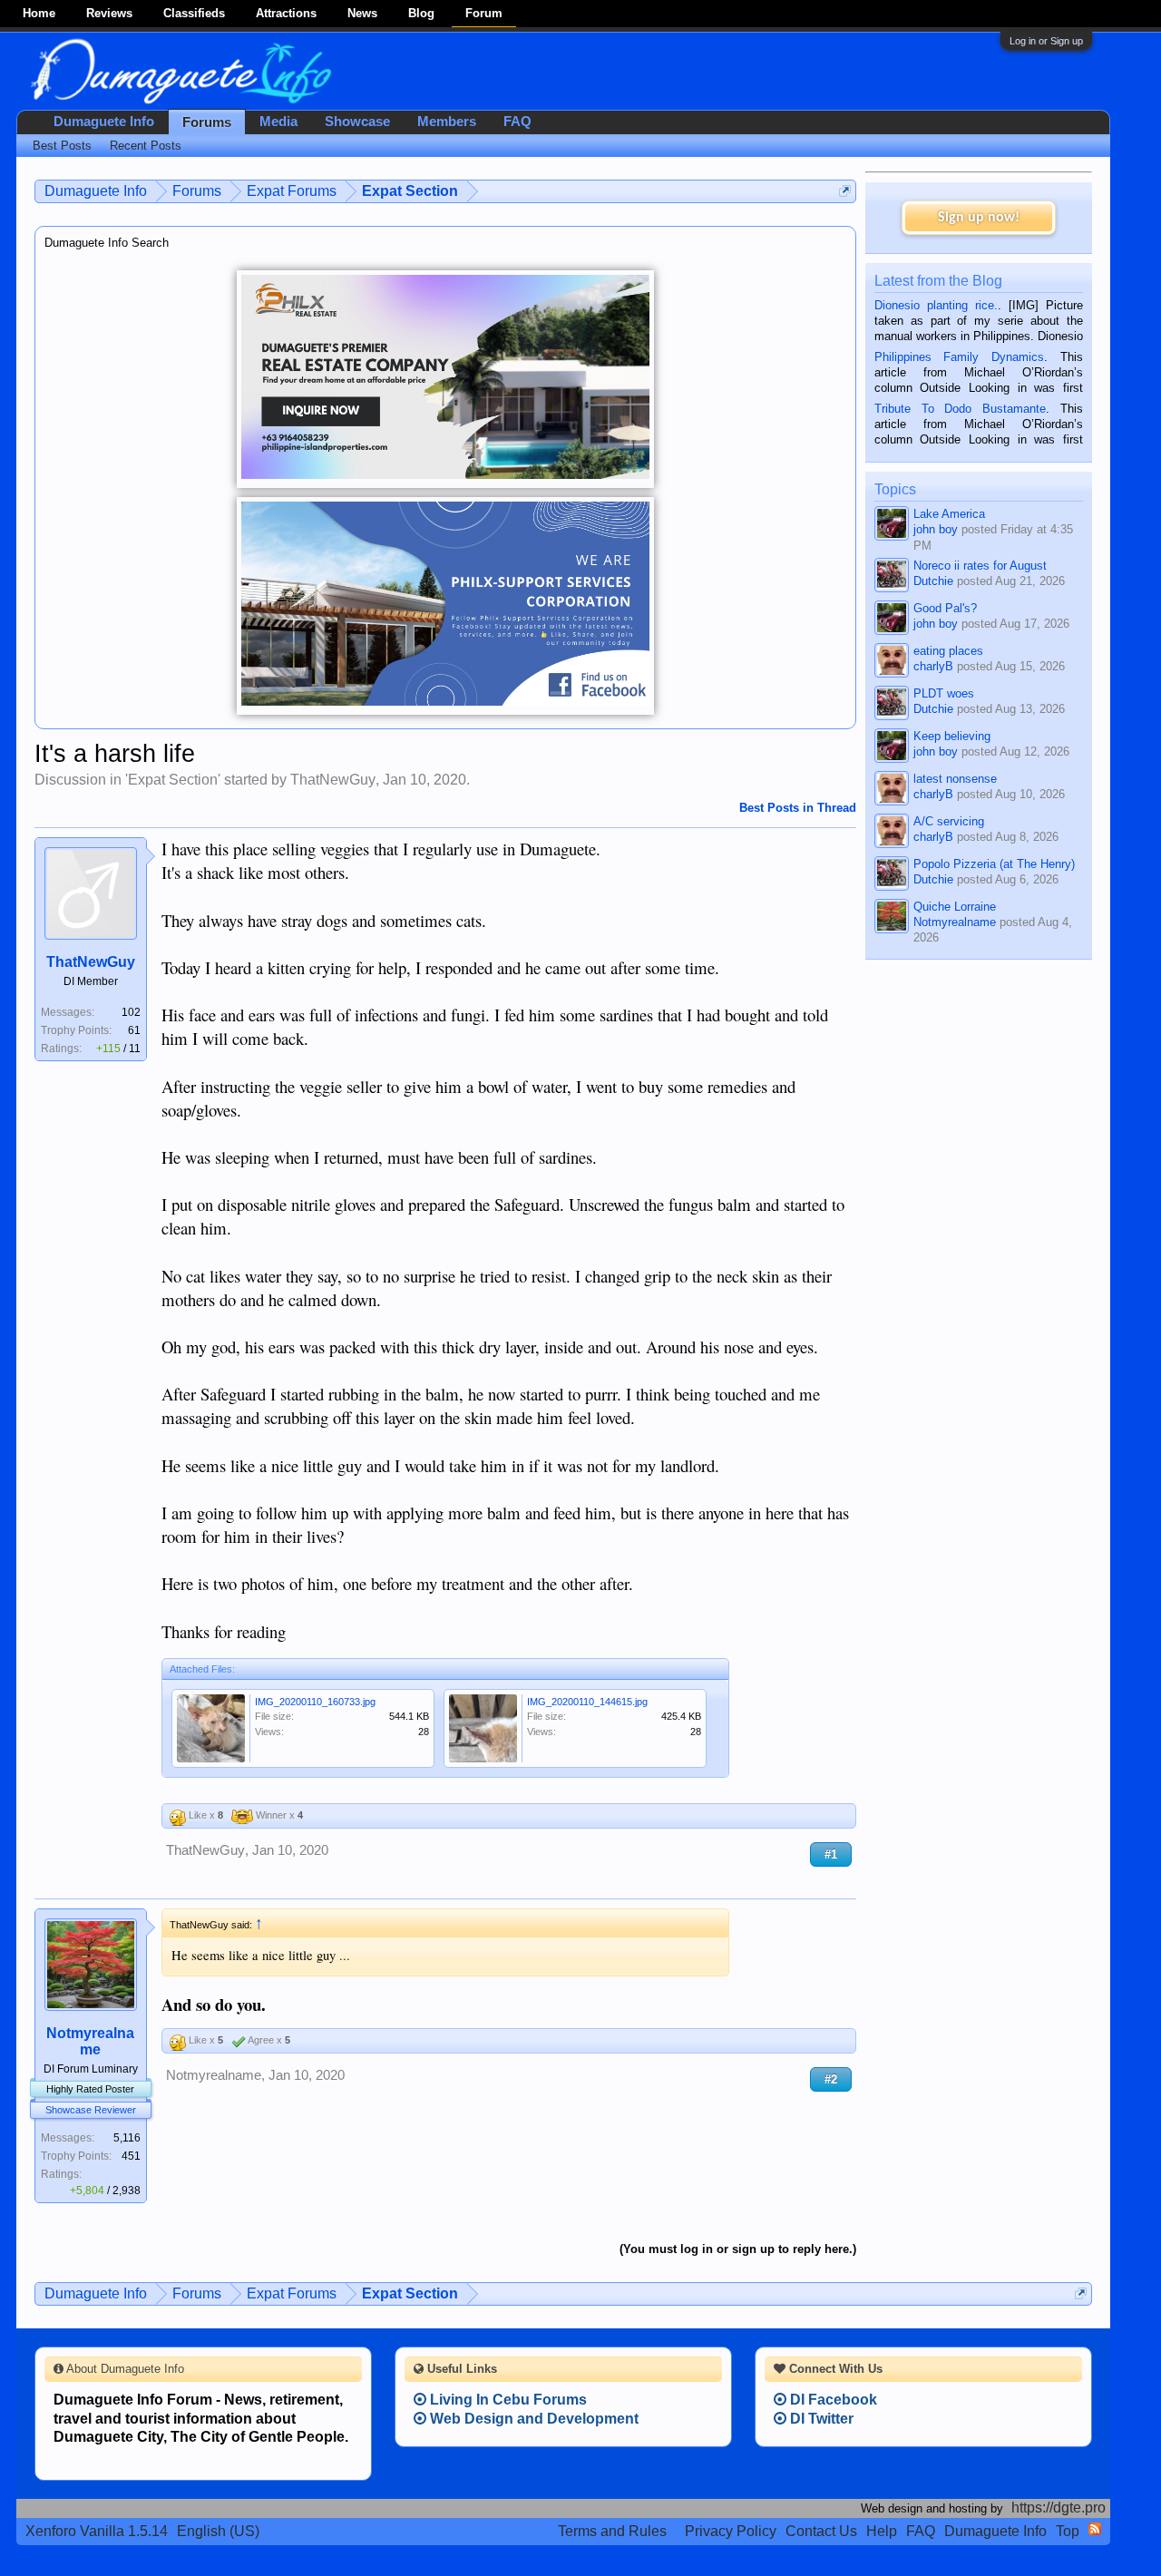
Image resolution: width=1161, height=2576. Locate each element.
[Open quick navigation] (845, 191)
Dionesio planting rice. (936, 305)
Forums (207, 122)
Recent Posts (146, 146)
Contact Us (821, 2531)
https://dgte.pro (1059, 2508)
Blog (421, 13)
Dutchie (933, 581)
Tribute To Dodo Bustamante (960, 409)
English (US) (218, 2531)
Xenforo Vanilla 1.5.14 (97, 2531)
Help (882, 2531)
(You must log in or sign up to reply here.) (738, 2249)
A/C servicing (949, 821)
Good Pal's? (945, 608)
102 (131, 1012)
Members (447, 122)
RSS (1095, 2529)
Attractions (286, 13)
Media (278, 122)
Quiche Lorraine (955, 907)
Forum (484, 13)
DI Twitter (820, 2419)
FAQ (517, 122)
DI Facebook (832, 2400)
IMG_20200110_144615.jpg (587, 1702)
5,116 (127, 2138)
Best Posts (62, 146)
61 (134, 1030)
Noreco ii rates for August (980, 566)
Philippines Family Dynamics (959, 357)
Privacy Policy (731, 2531)
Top (1068, 2531)
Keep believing (952, 736)
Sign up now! (979, 218)
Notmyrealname (90, 2041)
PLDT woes (944, 693)
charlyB (933, 666)
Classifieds (194, 13)
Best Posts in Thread (798, 808)
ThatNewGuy (333, 780)
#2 (831, 2079)
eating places (948, 651)
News (362, 13)
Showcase (357, 122)
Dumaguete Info (104, 122)
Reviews (109, 13)
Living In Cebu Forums (507, 2400)
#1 (831, 1854)
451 (131, 2156)
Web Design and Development (532, 2419)
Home (39, 13)
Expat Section (173, 780)
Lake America (949, 514)
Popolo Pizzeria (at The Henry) (994, 864)
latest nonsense (955, 779)
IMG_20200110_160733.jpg (315, 1702)
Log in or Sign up (1046, 41)
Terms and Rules (612, 2531)
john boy (936, 529)
